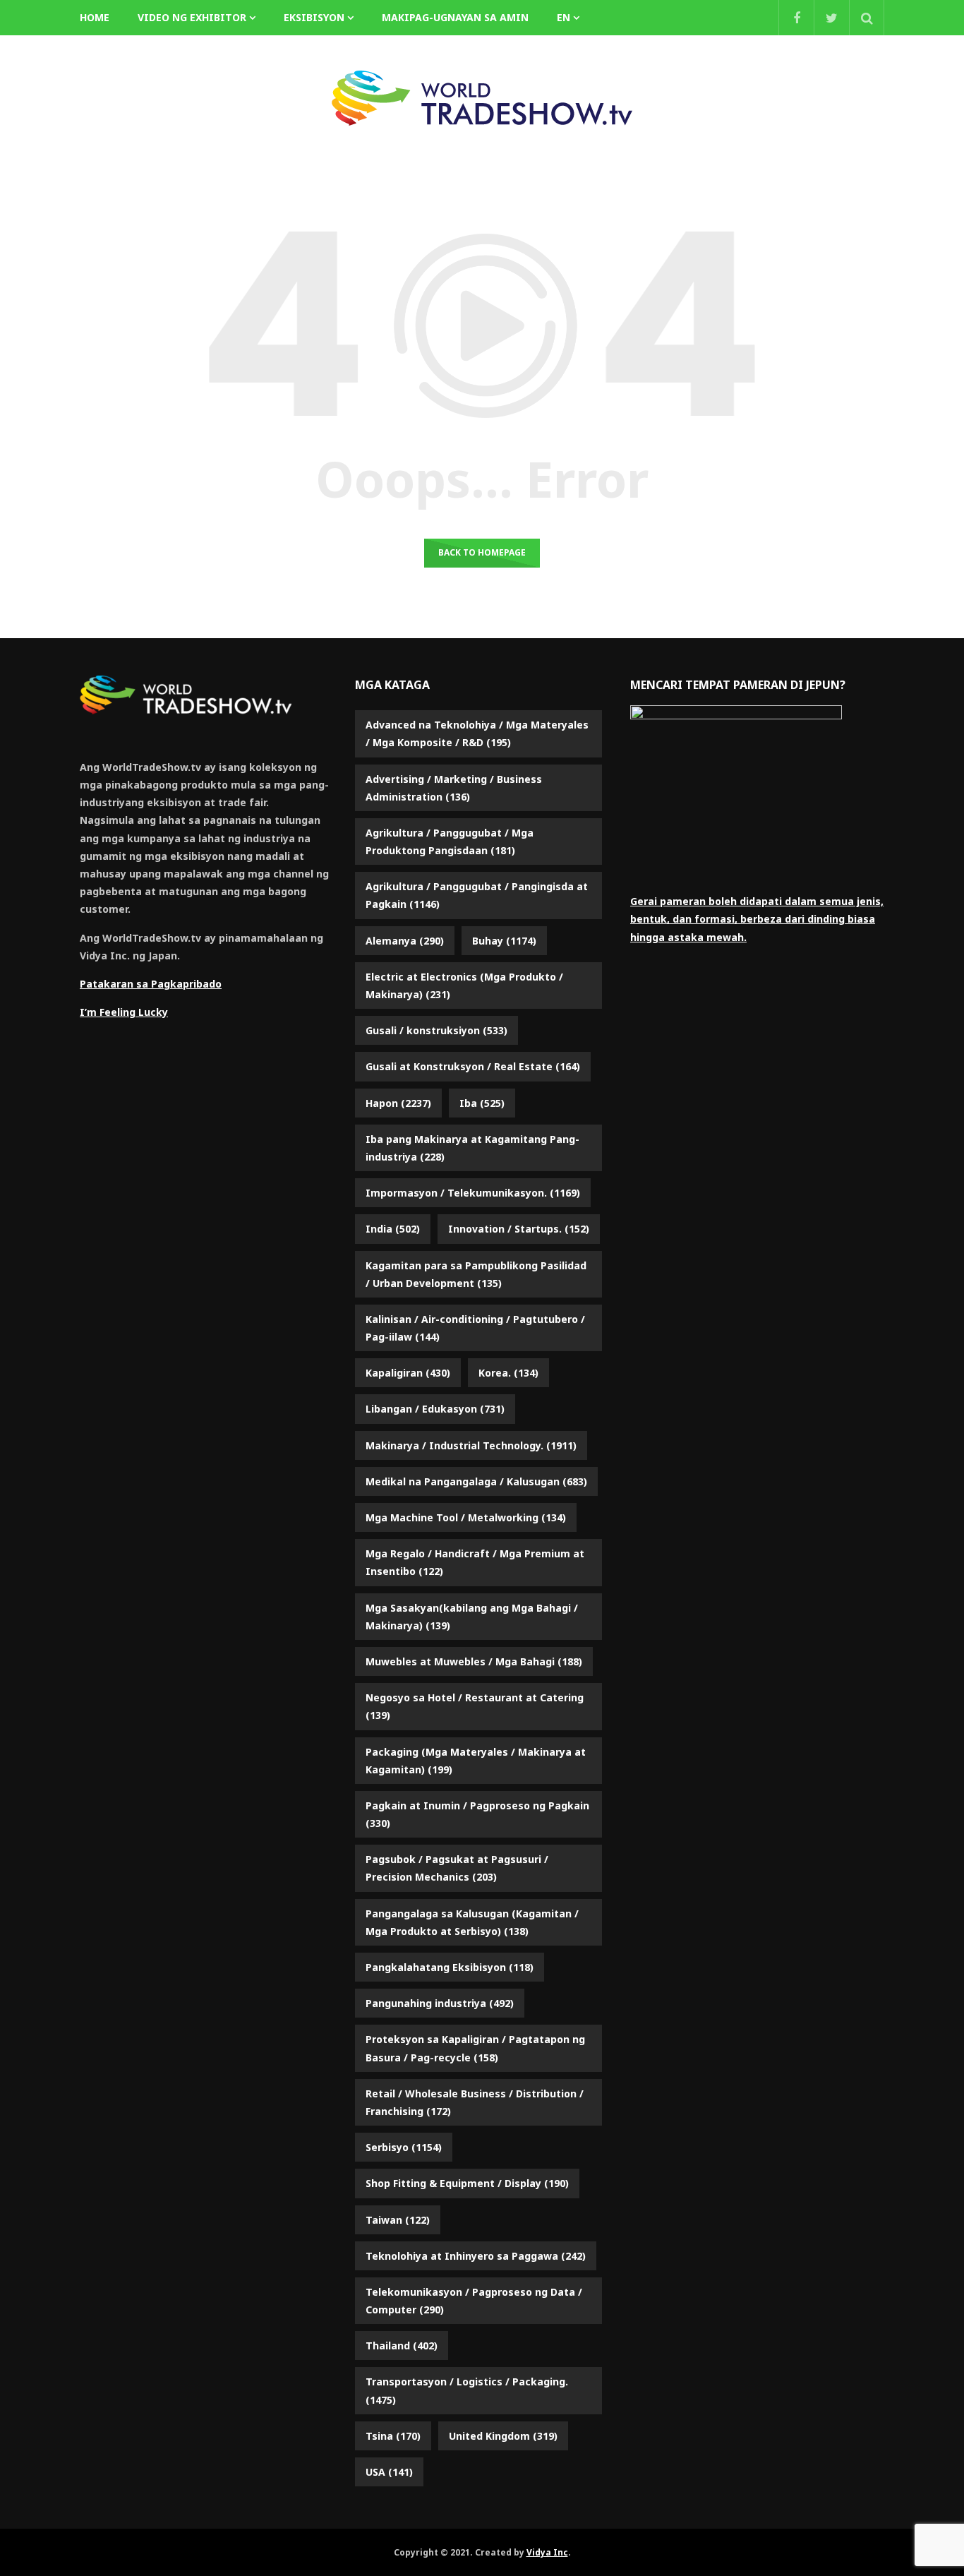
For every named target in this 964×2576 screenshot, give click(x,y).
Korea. (508, 1373)
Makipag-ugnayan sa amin (455, 17)
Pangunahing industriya (440, 2003)
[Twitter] (831, 18)
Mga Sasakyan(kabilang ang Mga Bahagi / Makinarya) (472, 1617)
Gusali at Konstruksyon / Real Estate (473, 1066)
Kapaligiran (408, 1373)
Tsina (393, 2436)
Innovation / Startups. (519, 1229)
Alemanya (405, 941)
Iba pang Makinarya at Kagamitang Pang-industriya (472, 1148)
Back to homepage (482, 552)
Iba (482, 1103)
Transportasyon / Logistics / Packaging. (467, 2390)
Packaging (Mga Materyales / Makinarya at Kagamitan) (476, 1761)
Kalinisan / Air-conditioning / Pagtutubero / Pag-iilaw (475, 1328)
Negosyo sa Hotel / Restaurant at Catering (475, 1706)
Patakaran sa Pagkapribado (151, 984)
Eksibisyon (314, 17)
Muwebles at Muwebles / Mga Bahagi (474, 1661)
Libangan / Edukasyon (435, 1409)
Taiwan (398, 2220)
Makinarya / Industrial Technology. (471, 1445)
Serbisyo (404, 2147)
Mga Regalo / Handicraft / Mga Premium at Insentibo (475, 1562)
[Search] (867, 18)
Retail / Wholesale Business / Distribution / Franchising (475, 2102)
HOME (95, 17)
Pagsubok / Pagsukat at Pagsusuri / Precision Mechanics (457, 1868)
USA (389, 2472)
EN (564, 17)
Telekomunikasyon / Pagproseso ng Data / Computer (474, 2301)
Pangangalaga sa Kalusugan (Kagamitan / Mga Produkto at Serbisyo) (472, 1922)
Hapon (398, 1103)
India (393, 1229)
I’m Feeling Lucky (124, 1012)
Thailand (402, 2346)
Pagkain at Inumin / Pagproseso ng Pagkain (477, 1814)
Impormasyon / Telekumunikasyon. (473, 1193)
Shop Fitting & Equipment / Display (467, 2183)
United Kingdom (503, 2436)
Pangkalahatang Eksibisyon (450, 1967)
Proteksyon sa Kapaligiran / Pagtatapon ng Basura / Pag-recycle (475, 2048)
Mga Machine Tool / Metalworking (466, 1517)
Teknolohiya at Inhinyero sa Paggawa (476, 2256)
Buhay (504, 941)
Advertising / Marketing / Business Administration (454, 788)
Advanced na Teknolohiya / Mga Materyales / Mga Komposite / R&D (477, 733)
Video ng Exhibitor (192, 17)
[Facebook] (796, 18)
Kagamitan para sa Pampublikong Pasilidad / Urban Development (476, 1274)
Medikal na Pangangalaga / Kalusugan (476, 1481)
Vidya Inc (547, 2552)
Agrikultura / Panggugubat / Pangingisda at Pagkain (477, 895)
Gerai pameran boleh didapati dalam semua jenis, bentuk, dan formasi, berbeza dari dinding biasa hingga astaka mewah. (757, 919)
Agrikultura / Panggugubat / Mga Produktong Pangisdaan (450, 841)
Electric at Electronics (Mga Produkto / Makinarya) (464, 986)
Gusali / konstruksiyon (436, 1030)
